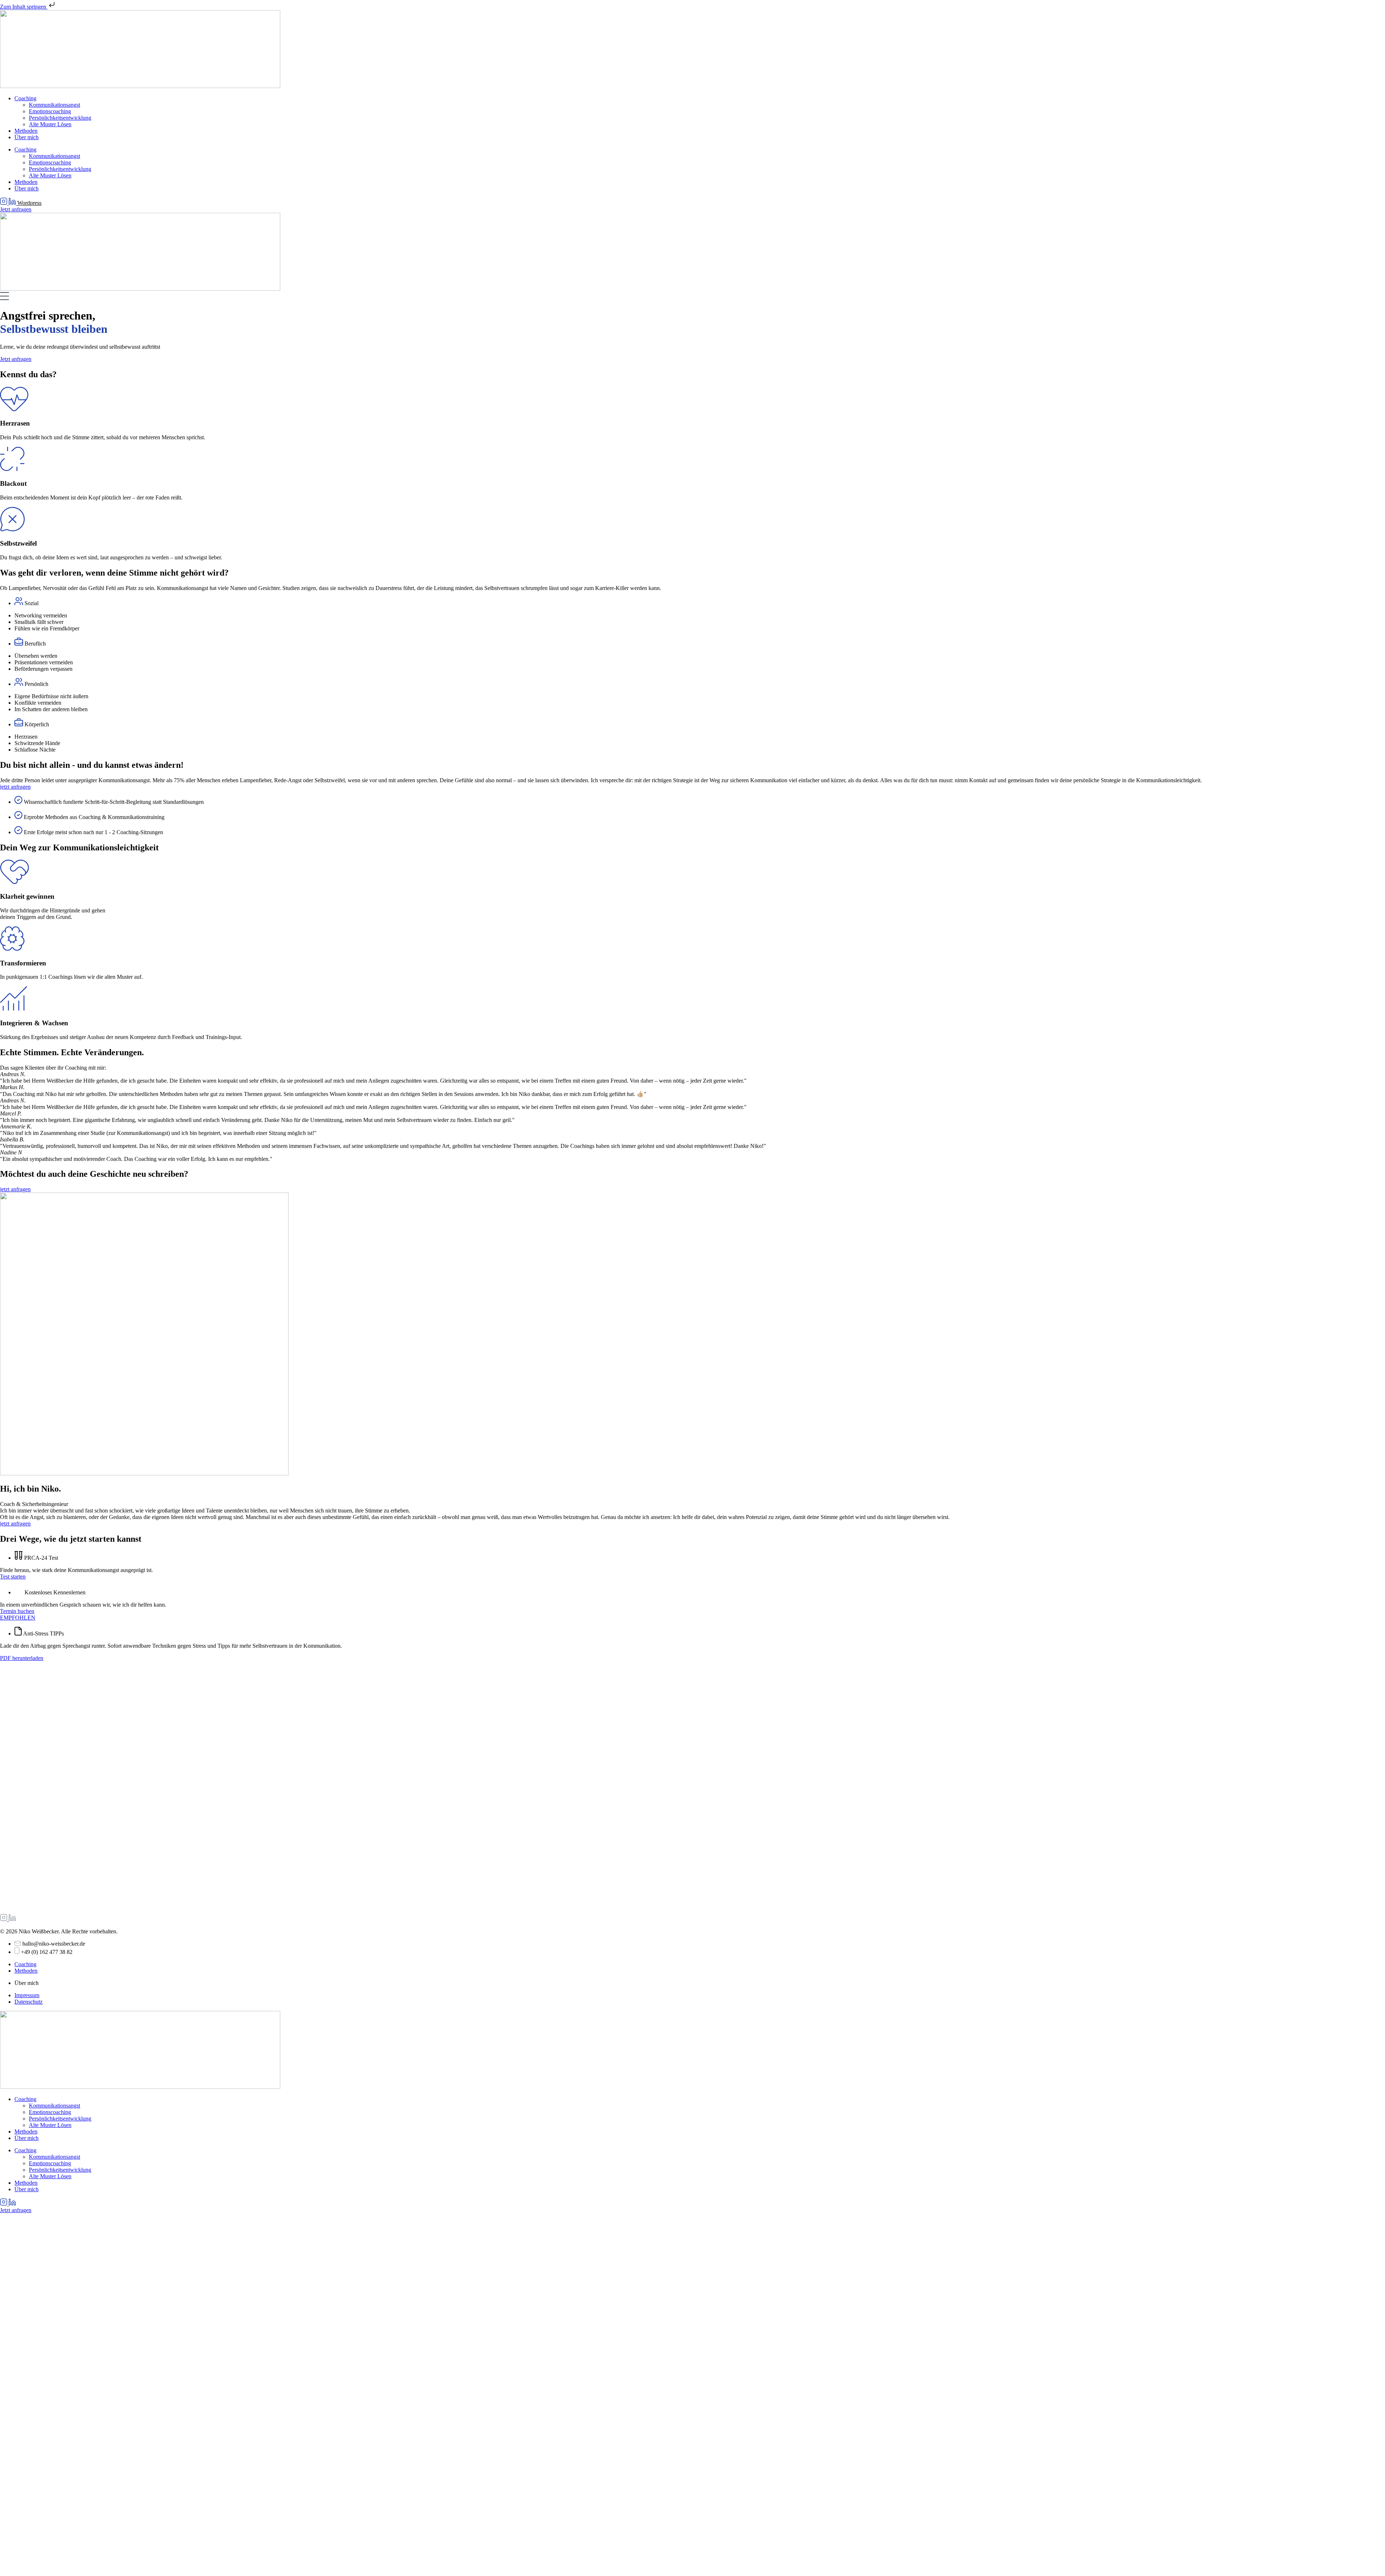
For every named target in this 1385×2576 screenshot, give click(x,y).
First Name (23, 2542)
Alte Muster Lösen (50, 124)
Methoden (26, 131)
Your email (186, 2542)
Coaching (25, 98)
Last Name (105, 2542)
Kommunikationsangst (54, 105)
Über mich (27, 137)
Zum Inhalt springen (24, 7)
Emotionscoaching (50, 111)
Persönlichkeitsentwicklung (60, 118)
